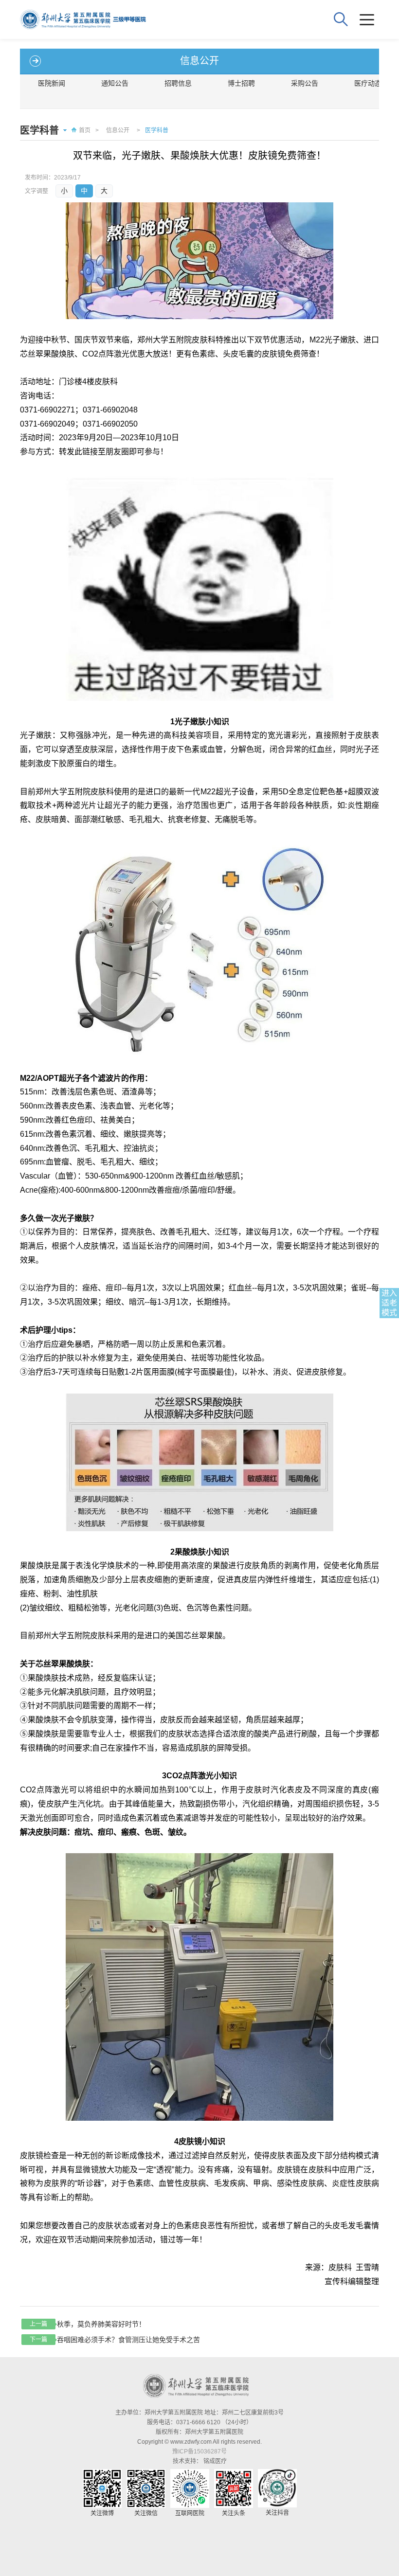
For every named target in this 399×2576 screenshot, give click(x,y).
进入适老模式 (389, 1303)
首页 (85, 130)
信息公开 (118, 130)
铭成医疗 (215, 2461)
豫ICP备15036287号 (199, 2451)
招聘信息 (178, 83)
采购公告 (305, 83)
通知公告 (115, 83)
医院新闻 (52, 83)
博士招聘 (241, 83)
